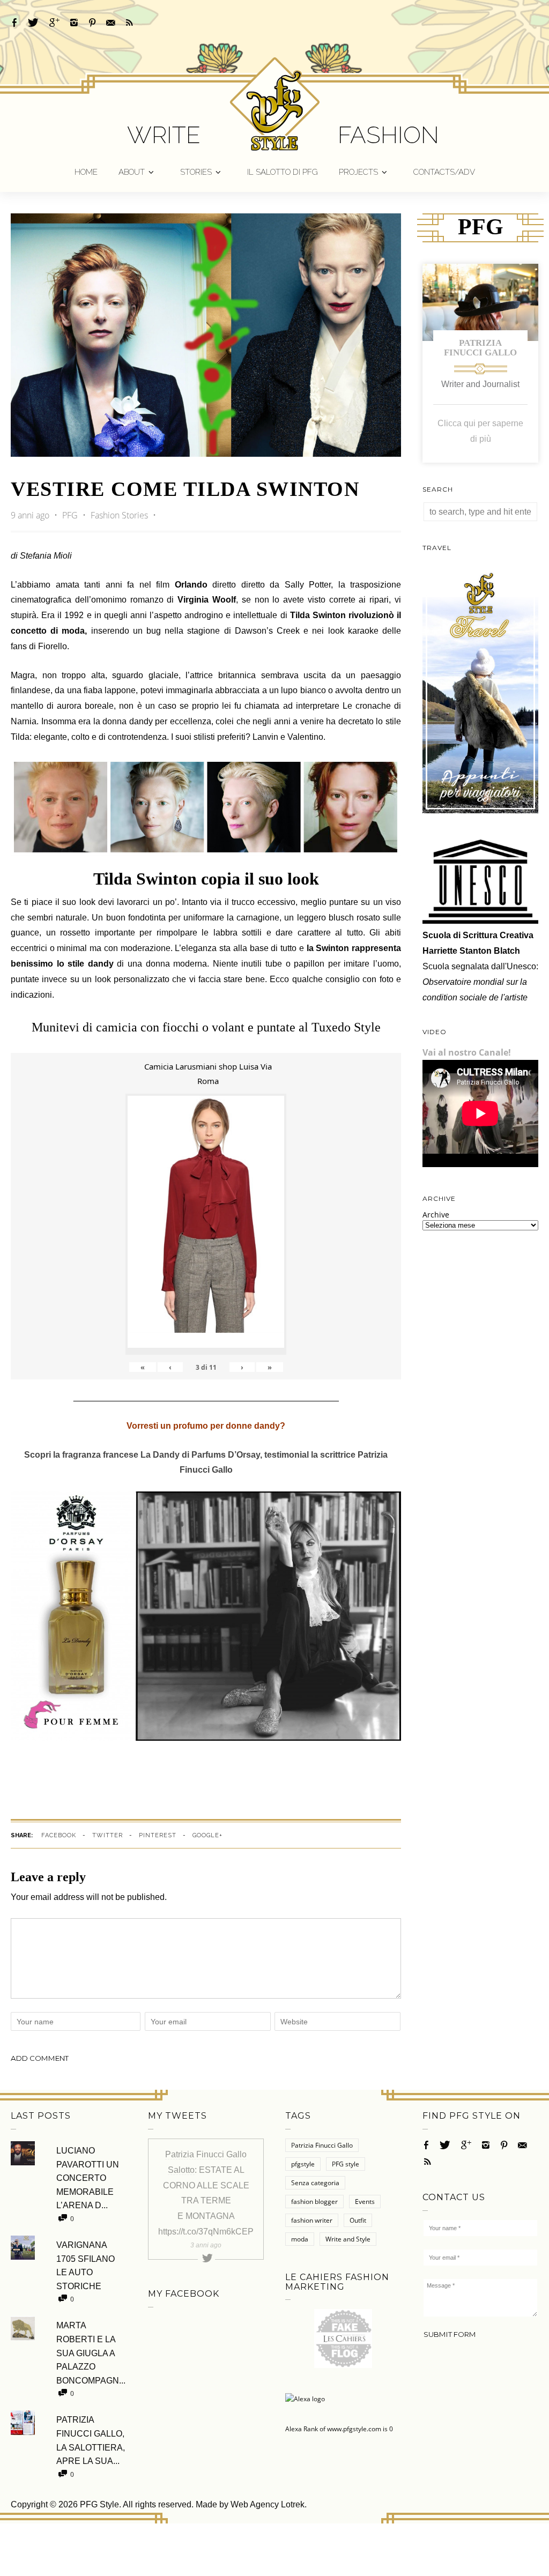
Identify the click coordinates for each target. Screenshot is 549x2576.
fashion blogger (314, 2202)
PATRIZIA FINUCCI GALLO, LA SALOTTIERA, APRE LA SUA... (91, 2440)
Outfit (358, 2220)
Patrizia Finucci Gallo (480, 348)
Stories (196, 172)
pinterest (158, 1835)
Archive (436, 1215)
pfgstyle (303, 2164)
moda (300, 2239)
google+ (207, 1835)
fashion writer (312, 2220)
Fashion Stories (119, 515)
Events (365, 2202)
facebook (59, 1835)
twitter (107, 1835)
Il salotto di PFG (283, 172)
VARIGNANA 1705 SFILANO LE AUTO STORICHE (86, 2266)
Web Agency (255, 2504)
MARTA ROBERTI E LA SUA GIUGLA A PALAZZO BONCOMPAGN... (91, 2353)
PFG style (346, 2164)
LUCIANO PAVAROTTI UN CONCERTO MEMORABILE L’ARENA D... (88, 2178)
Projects (358, 172)
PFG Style (99, 2504)
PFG (71, 515)
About (132, 172)
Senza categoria (315, 2183)
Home (86, 172)
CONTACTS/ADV (444, 172)
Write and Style (348, 2239)
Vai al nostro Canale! (467, 1052)
